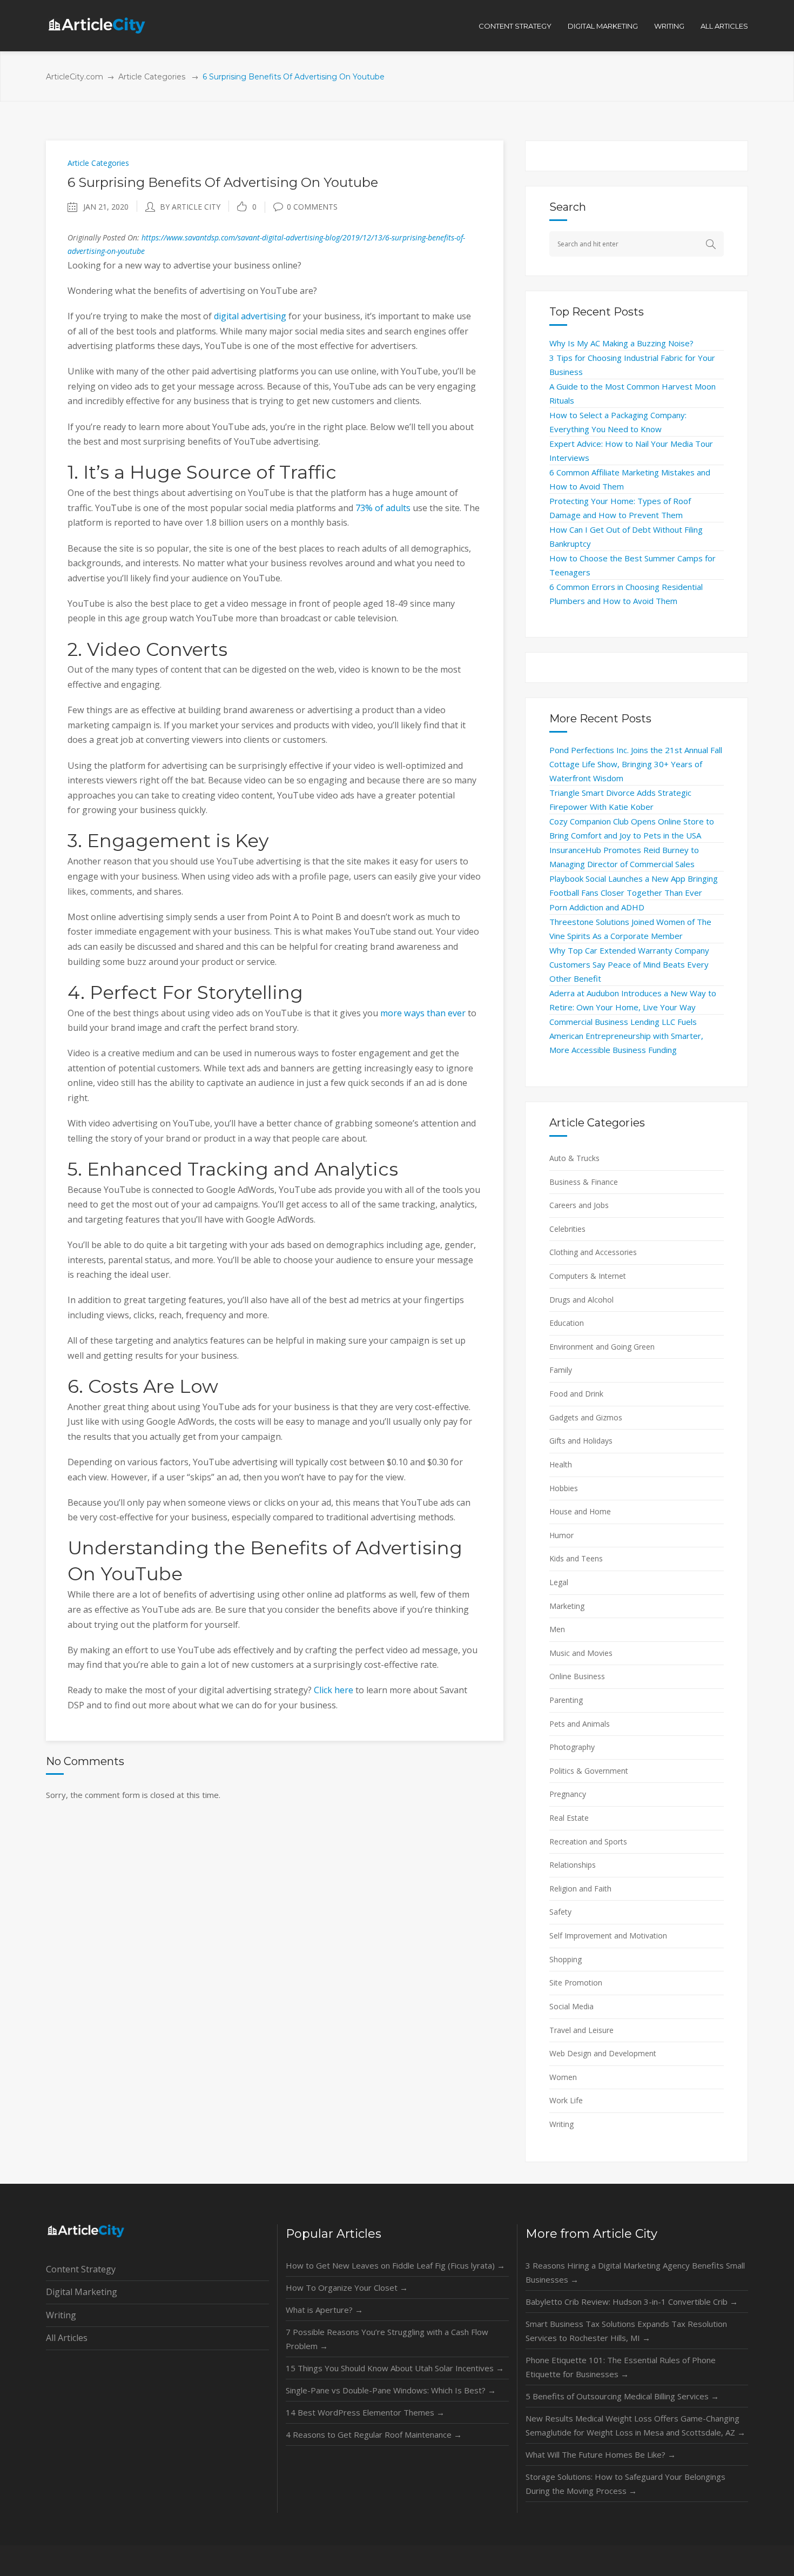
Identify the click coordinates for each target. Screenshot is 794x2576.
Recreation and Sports (588, 1842)
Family (561, 1370)
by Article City (190, 207)
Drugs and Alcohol (581, 1300)
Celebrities (567, 1229)
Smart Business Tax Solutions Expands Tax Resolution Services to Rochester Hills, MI (626, 2331)
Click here (334, 1690)
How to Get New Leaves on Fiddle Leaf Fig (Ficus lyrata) (395, 2265)
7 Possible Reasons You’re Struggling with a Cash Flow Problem (387, 2339)
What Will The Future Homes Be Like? (601, 2454)
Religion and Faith (580, 1889)
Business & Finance (584, 1182)
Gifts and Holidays (581, 1441)
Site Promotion (576, 1983)
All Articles (67, 2338)
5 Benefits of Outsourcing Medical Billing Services (622, 2396)
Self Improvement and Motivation (608, 1936)
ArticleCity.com (75, 77)
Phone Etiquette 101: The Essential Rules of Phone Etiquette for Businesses (621, 2367)
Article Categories (152, 77)
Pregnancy (568, 1794)
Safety (560, 1912)
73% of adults (383, 508)
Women (563, 2077)
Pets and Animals (580, 1724)
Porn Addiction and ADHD (597, 907)
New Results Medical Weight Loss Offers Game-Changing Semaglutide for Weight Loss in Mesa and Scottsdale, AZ (635, 2425)
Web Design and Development (603, 2053)
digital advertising (250, 316)
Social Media (571, 2006)
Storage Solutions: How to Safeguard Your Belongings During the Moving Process (625, 2484)
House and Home (580, 1511)
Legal (559, 1582)
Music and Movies (581, 1653)
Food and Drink (576, 1394)
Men (557, 1629)
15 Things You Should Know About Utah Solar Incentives (395, 2368)
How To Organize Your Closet (347, 2287)
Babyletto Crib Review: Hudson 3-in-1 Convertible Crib (632, 2302)
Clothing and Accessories (593, 1252)
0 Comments (312, 207)
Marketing (567, 1606)
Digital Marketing (82, 2292)
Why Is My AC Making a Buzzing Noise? (621, 343)
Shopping (566, 1959)
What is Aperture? (324, 2310)
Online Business (577, 1676)
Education (567, 1323)
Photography (572, 1747)
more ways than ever (423, 1013)
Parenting (566, 1700)
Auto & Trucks (574, 1158)
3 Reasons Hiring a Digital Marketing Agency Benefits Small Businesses (635, 2272)
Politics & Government (589, 1771)
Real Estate (569, 1818)
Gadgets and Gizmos (586, 1417)
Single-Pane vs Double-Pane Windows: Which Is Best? (391, 2390)
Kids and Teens (576, 1558)
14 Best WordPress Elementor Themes (365, 2412)
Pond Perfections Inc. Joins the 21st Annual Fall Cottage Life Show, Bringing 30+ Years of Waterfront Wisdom (636, 764)
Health (561, 1464)
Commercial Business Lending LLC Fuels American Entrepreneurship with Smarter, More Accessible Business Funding (626, 1036)
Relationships (573, 1865)
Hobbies (564, 1488)
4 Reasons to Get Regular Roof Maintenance (374, 2434)
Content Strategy (81, 2269)
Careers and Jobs (579, 1205)
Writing (561, 2124)
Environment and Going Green (602, 1347)
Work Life (566, 2100)
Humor (561, 1535)
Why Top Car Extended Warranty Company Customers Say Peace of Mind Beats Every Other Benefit (629, 964)
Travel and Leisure (581, 2030)
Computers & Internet (588, 1276)
